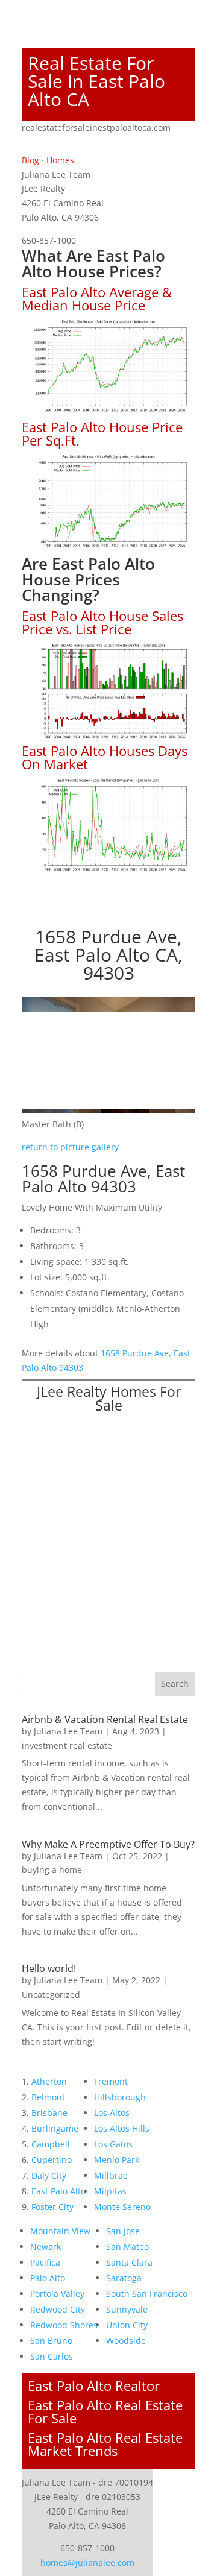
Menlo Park (117, 2160)
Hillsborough (120, 2097)
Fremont (111, 2081)
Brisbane (49, 2113)
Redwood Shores (64, 2325)
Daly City (49, 2175)
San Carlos (52, 2356)
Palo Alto (48, 2278)
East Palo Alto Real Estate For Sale (105, 2411)
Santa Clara (129, 2262)
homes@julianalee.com (87, 2562)
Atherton (49, 2081)
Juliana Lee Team (68, 1731)
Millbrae (111, 2175)
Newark (46, 2247)
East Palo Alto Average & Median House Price (97, 298)
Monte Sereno (122, 2207)
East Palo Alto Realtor (94, 2385)
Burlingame (55, 2128)
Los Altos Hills (122, 2128)
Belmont (48, 2097)
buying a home (52, 1870)
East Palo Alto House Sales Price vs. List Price (102, 622)
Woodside (126, 2341)
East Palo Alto (58, 2191)
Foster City (52, 2207)
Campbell (51, 2144)
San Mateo (127, 2247)
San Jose (123, 2231)
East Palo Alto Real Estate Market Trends (105, 2444)
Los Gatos (113, 2144)
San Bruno (51, 2341)
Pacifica (45, 2262)
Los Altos (112, 2113)
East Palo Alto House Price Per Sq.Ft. (102, 433)
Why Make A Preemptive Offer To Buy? (108, 1844)
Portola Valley (57, 2294)
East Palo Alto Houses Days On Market (105, 757)
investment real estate (67, 1746)
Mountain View (60, 2231)
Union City (127, 2325)
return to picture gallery (70, 1147)
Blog (30, 160)
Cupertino (52, 2160)
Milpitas (110, 2191)
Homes (60, 160)
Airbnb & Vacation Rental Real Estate (105, 1719)
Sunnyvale (127, 2309)
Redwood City (58, 2309)
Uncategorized (51, 1995)
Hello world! (49, 1968)
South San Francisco (147, 2294)
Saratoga (124, 2278)
